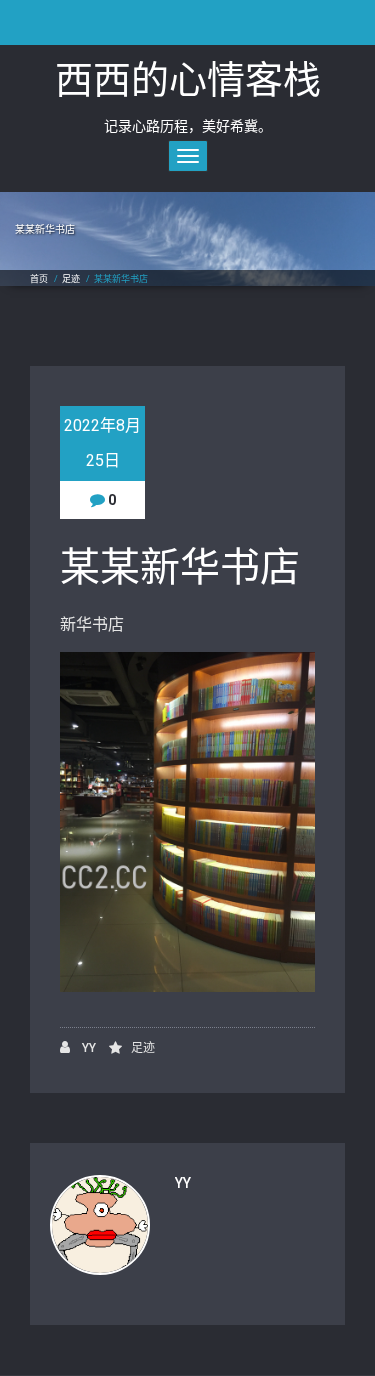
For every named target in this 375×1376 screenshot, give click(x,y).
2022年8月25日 (102, 443)
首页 (39, 279)
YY (87, 1048)
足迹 (71, 279)
